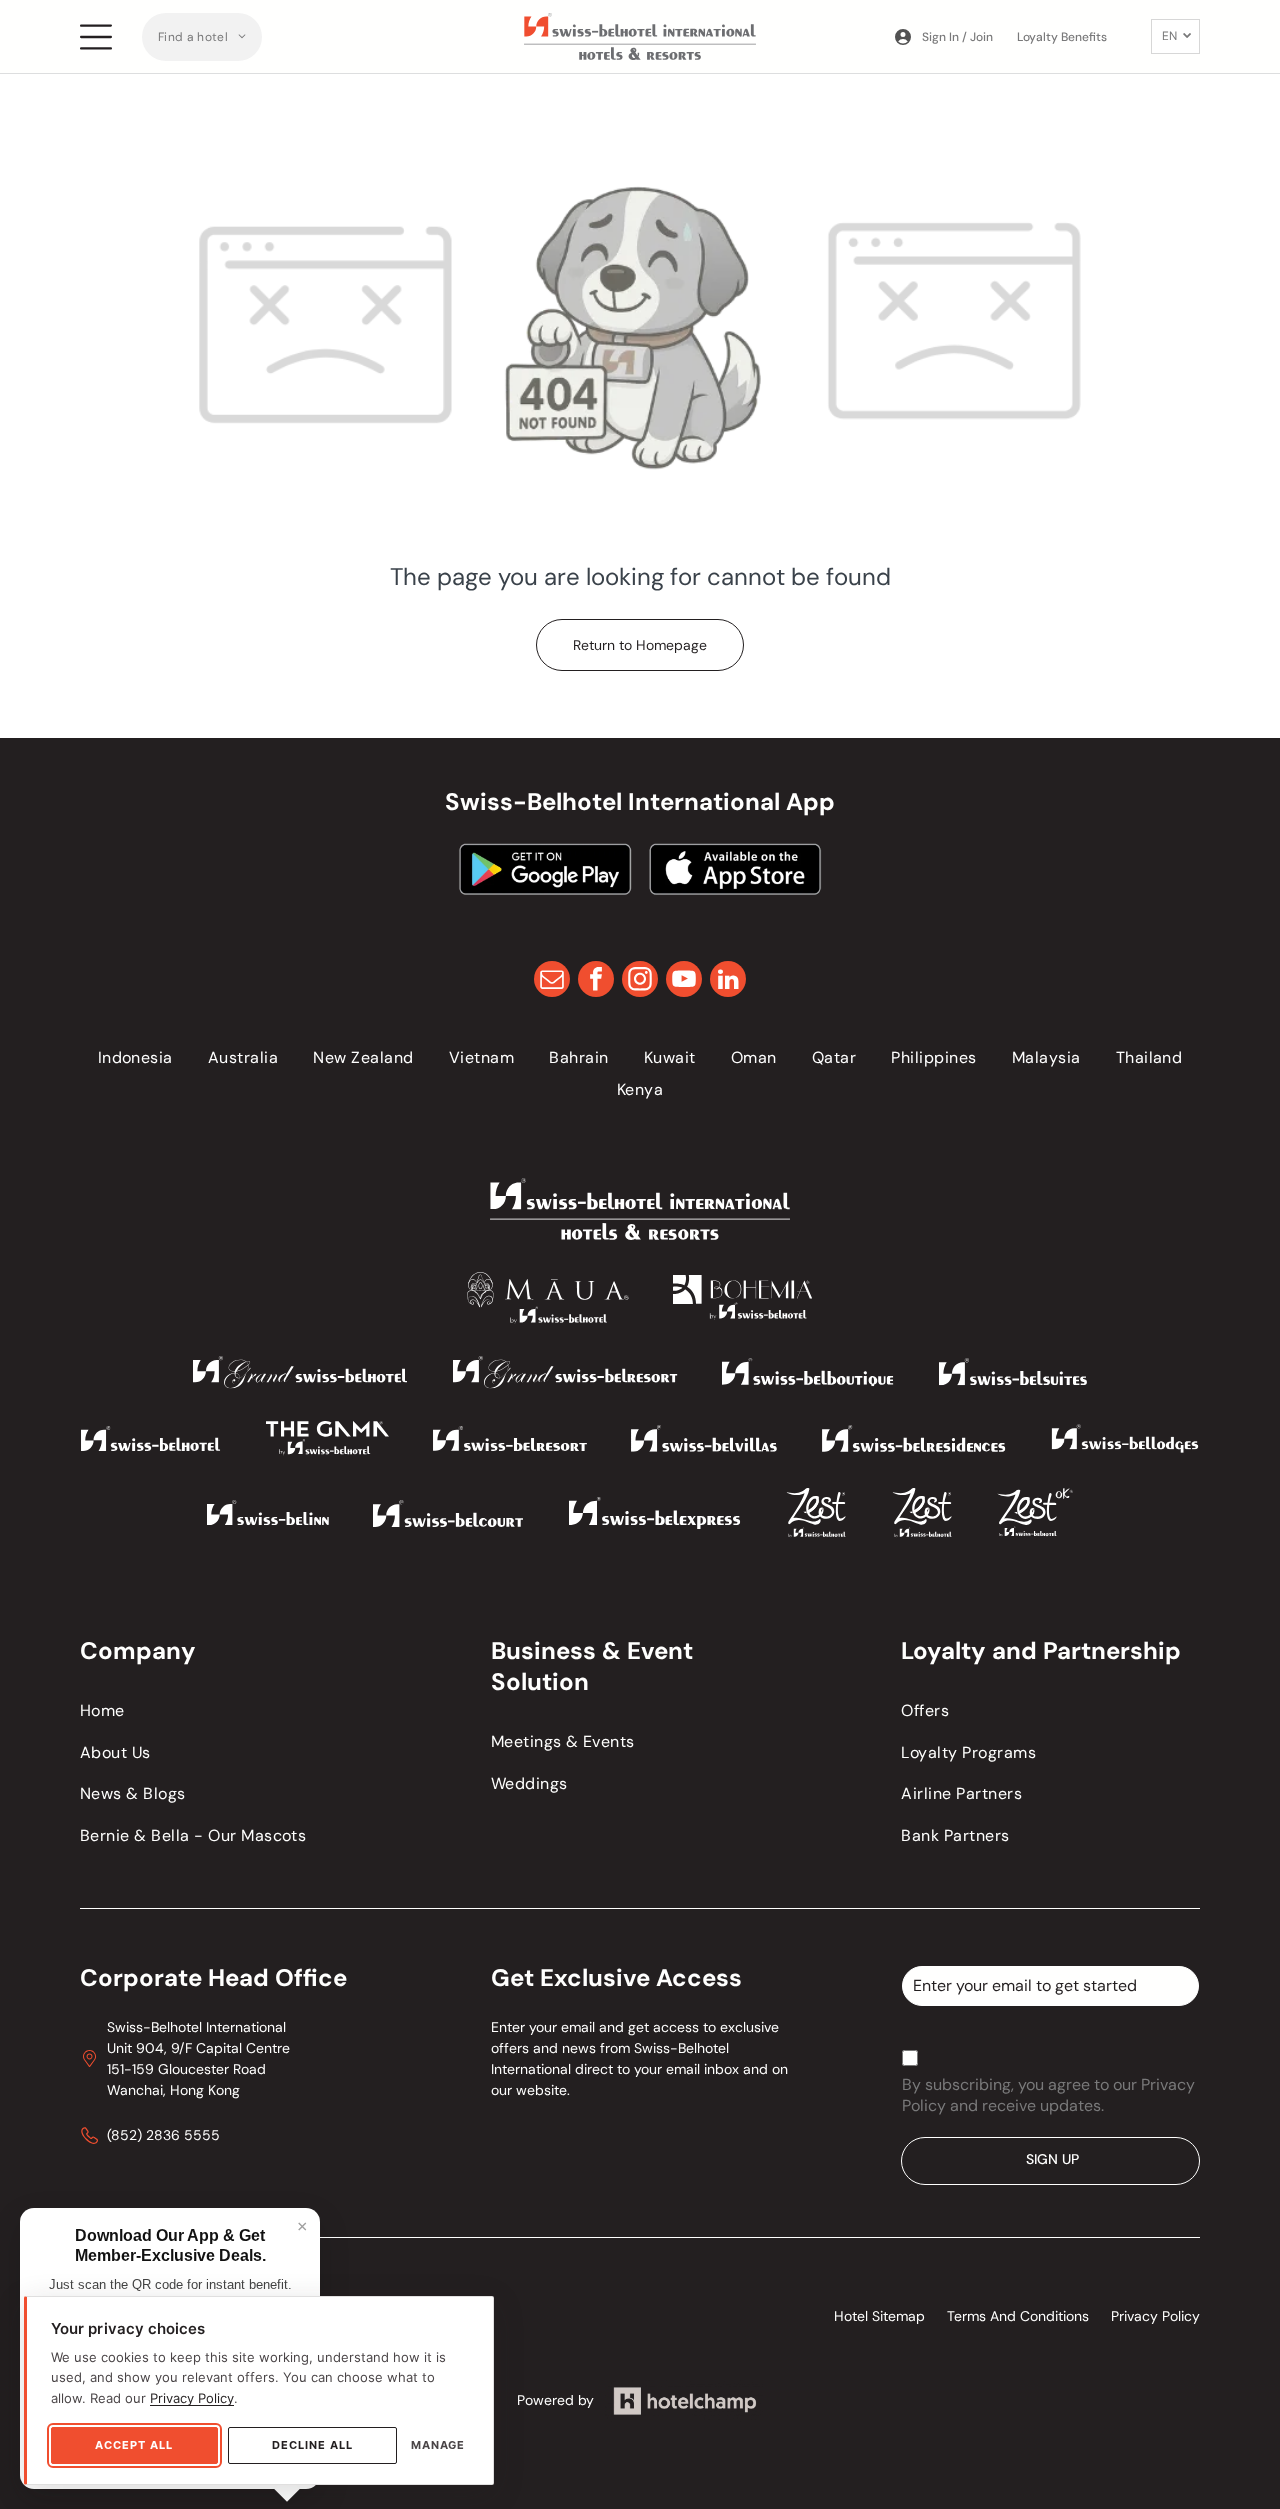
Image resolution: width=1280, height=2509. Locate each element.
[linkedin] (728, 981)
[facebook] (596, 981)
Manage (438, 2445)
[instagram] (640, 981)
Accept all (134, 2445)
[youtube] (684, 981)
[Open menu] (96, 37)
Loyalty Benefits (1062, 37)
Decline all (312, 2445)
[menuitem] (202, 37)
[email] (552, 981)
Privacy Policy (192, 2398)
